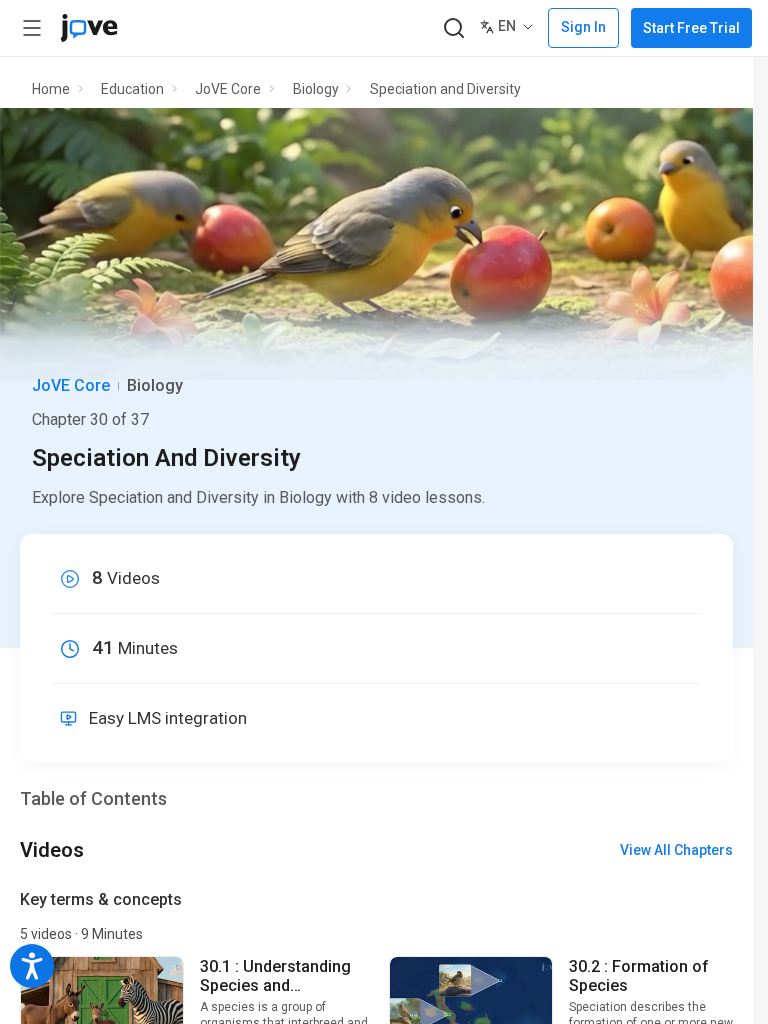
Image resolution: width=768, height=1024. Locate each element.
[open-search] (453, 28)
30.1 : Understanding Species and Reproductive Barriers (280, 976)
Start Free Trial (691, 28)
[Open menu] (32, 28)
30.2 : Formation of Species (639, 976)
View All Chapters (676, 850)
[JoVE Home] (89, 28)
